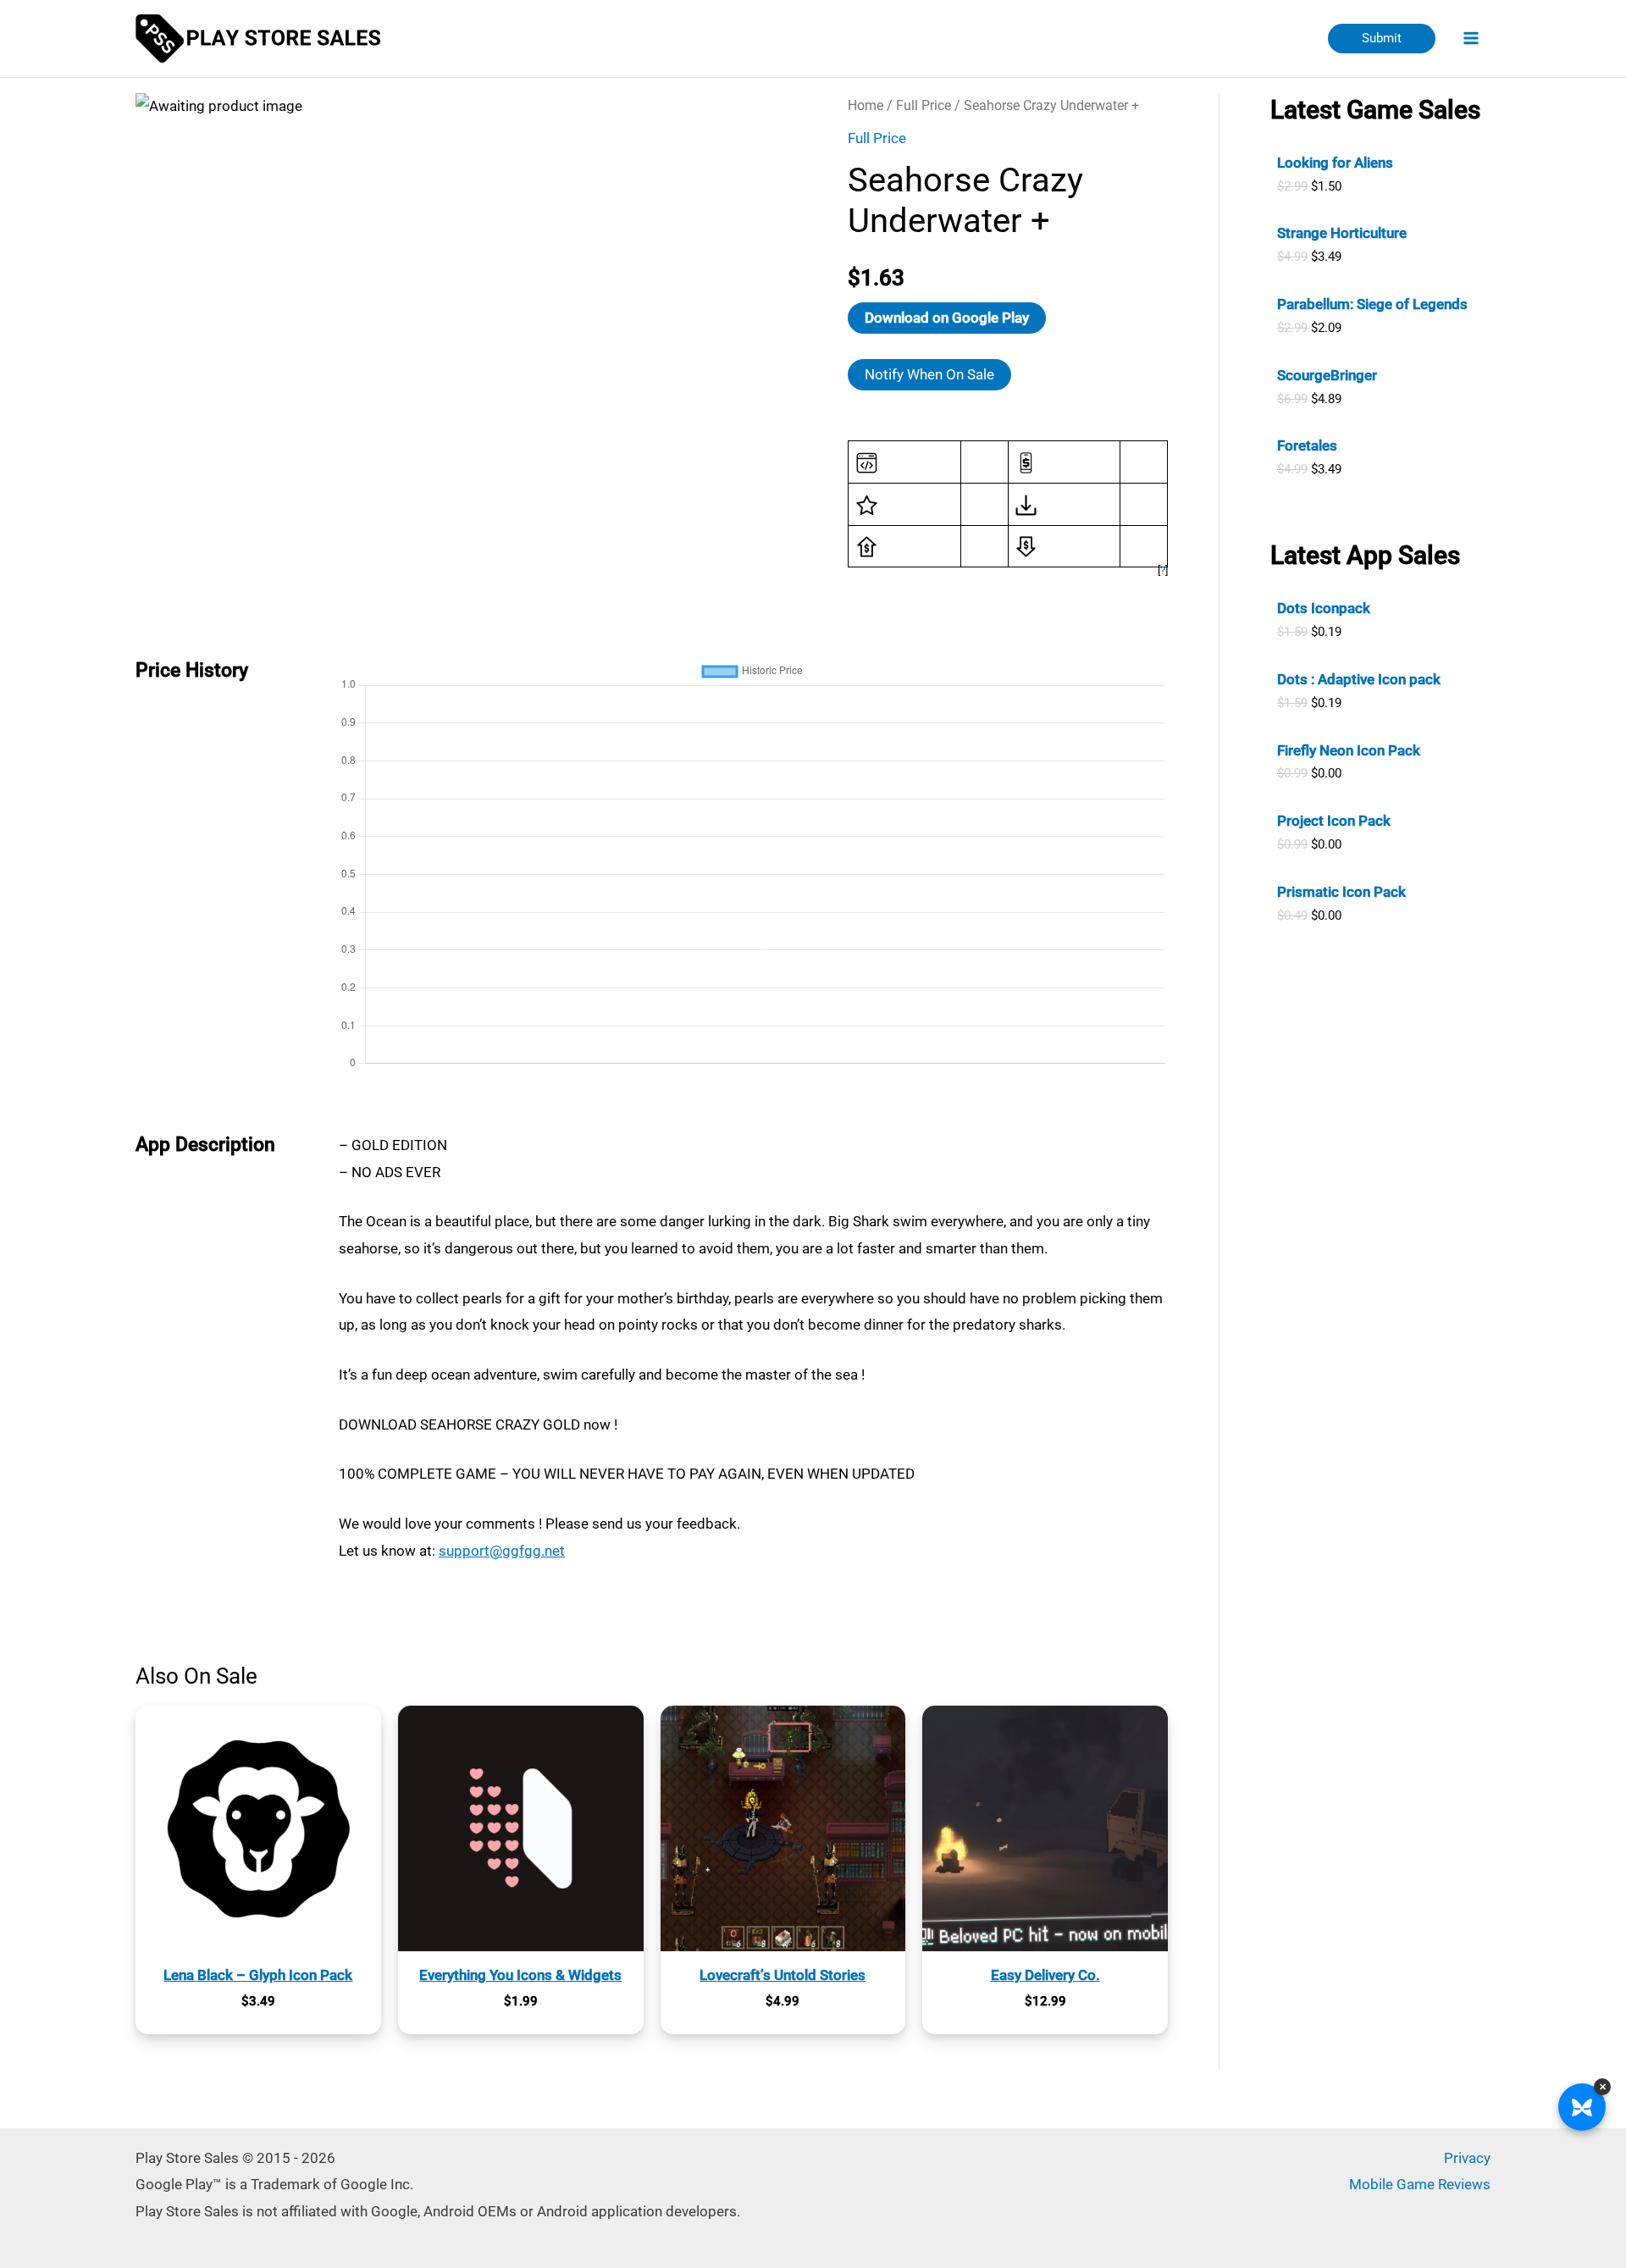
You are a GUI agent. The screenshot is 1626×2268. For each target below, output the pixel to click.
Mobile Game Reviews (1420, 2184)
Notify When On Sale (929, 374)
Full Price (924, 105)
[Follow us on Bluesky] (1582, 2107)
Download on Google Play (947, 318)
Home (866, 105)
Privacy (1467, 2158)
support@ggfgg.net (502, 1551)
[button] (1382, 39)
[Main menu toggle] (1472, 39)
